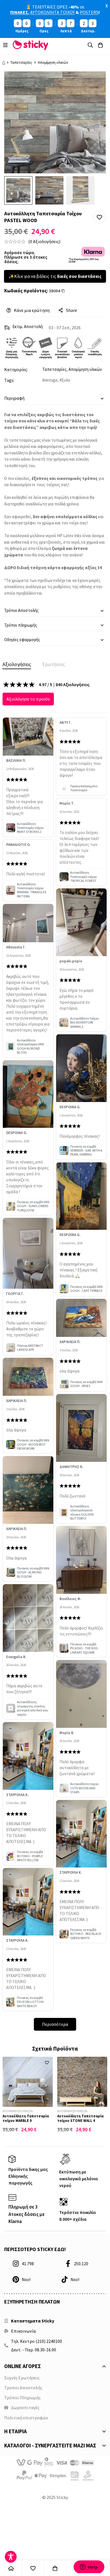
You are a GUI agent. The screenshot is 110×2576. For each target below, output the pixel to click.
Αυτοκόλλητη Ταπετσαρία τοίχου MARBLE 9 (26, 2118)
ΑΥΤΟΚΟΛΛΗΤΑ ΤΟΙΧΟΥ (52, 12)
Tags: (9, 380)
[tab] (17, 664)
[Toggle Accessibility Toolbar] (11, 2557)
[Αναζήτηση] (90, 45)
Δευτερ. (88, 31)
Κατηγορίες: (16, 369)
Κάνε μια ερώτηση (32, 310)
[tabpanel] (55, 1356)
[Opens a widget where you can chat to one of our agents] (89, 2567)
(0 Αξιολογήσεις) (44, 241)
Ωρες (44, 31)
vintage (51, 380)
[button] (99, 217)
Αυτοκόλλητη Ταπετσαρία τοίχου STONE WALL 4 (80, 2118)
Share (71, 310)
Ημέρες (22, 31)
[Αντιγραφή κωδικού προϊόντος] (66, 291)
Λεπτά (66, 31)
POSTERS (89, 12)
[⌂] (11, 2568)
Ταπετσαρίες (21, 62)
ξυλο (66, 380)
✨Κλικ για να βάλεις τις (55, 276)
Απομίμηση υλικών (53, 62)
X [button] (107, 6)
